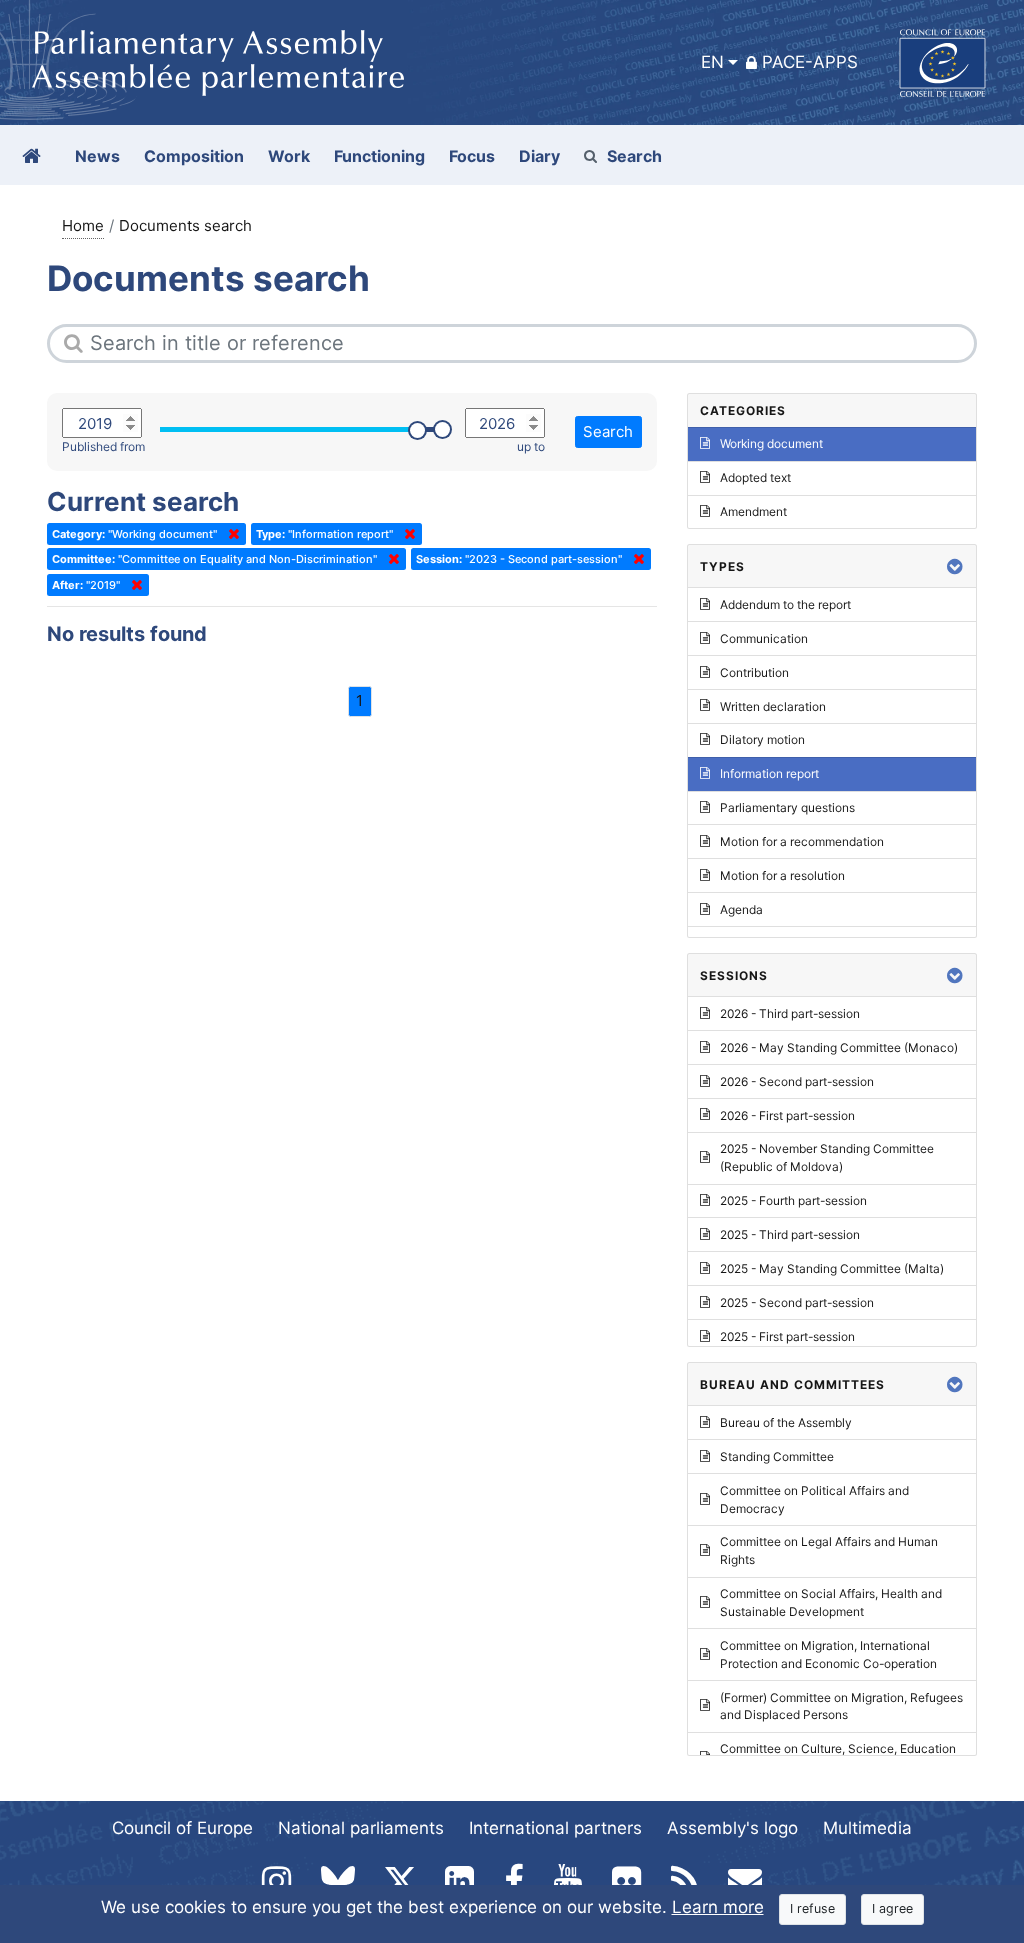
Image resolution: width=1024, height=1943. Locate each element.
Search (634, 156)
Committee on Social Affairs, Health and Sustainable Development (831, 1602)
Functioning (379, 156)
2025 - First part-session (787, 1336)
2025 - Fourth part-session (793, 1200)
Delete (230, 534)
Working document (771, 443)
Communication (764, 638)
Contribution (754, 672)
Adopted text (755, 477)
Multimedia (867, 1828)
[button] (955, 566)
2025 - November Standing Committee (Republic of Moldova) (827, 1157)
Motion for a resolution (782, 875)
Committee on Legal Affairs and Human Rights (829, 1550)
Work (289, 156)
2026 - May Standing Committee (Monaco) (839, 1047)
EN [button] (712, 62)
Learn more (718, 1907)
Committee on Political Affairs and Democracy (814, 1499)
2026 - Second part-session (797, 1081)
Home (83, 225)
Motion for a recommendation (802, 841)
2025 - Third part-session (790, 1234)
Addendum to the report (785, 604)
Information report (769, 773)
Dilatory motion (762, 739)
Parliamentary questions (787, 807)
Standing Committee (777, 1456)
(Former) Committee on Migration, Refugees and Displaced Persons (841, 1706)
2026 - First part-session (787, 1115)
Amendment (753, 511)
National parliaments (361, 1828)
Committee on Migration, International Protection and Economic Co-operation (828, 1654)
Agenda (741, 909)
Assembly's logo (732, 1828)
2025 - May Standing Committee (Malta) (832, 1268)
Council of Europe (182, 1828)
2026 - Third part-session (790, 1013)
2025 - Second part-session (797, 1302)
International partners (555, 1828)
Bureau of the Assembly (786, 1422)
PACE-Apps (810, 62)
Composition (194, 156)
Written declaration (773, 706)
